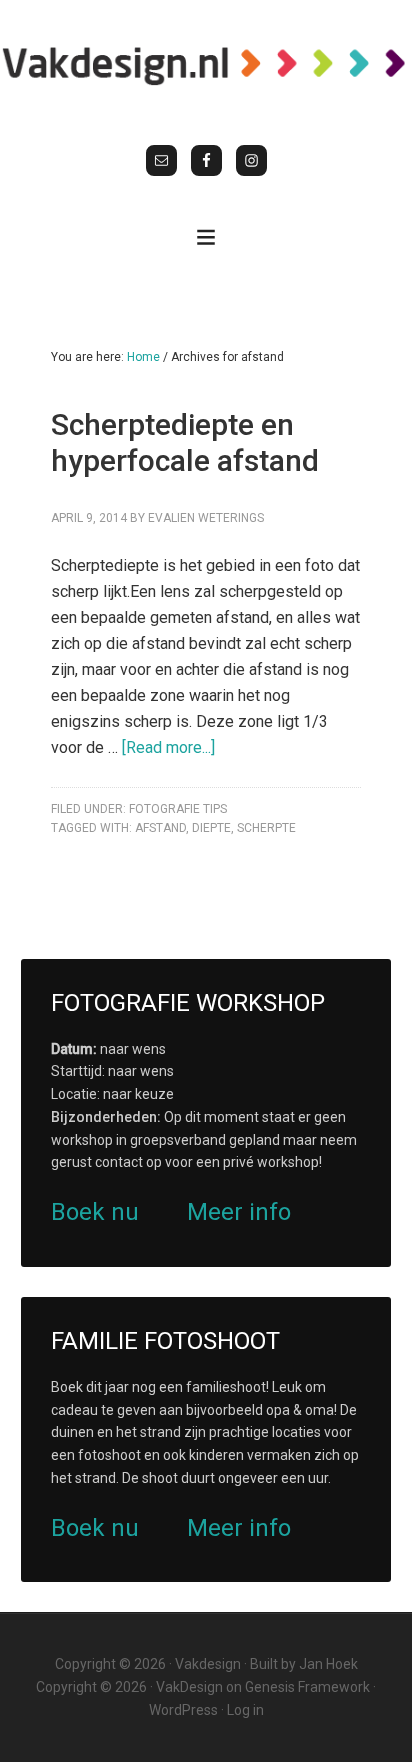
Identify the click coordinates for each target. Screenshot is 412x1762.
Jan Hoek (328, 1664)
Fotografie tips (178, 809)
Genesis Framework (307, 1687)
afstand (160, 828)
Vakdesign (208, 1664)
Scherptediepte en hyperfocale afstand (185, 442)
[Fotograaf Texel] (206, 65)
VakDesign (189, 1687)
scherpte (266, 828)
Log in (245, 1710)
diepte (211, 828)
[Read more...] (168, 747)
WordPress (183, 1710)
